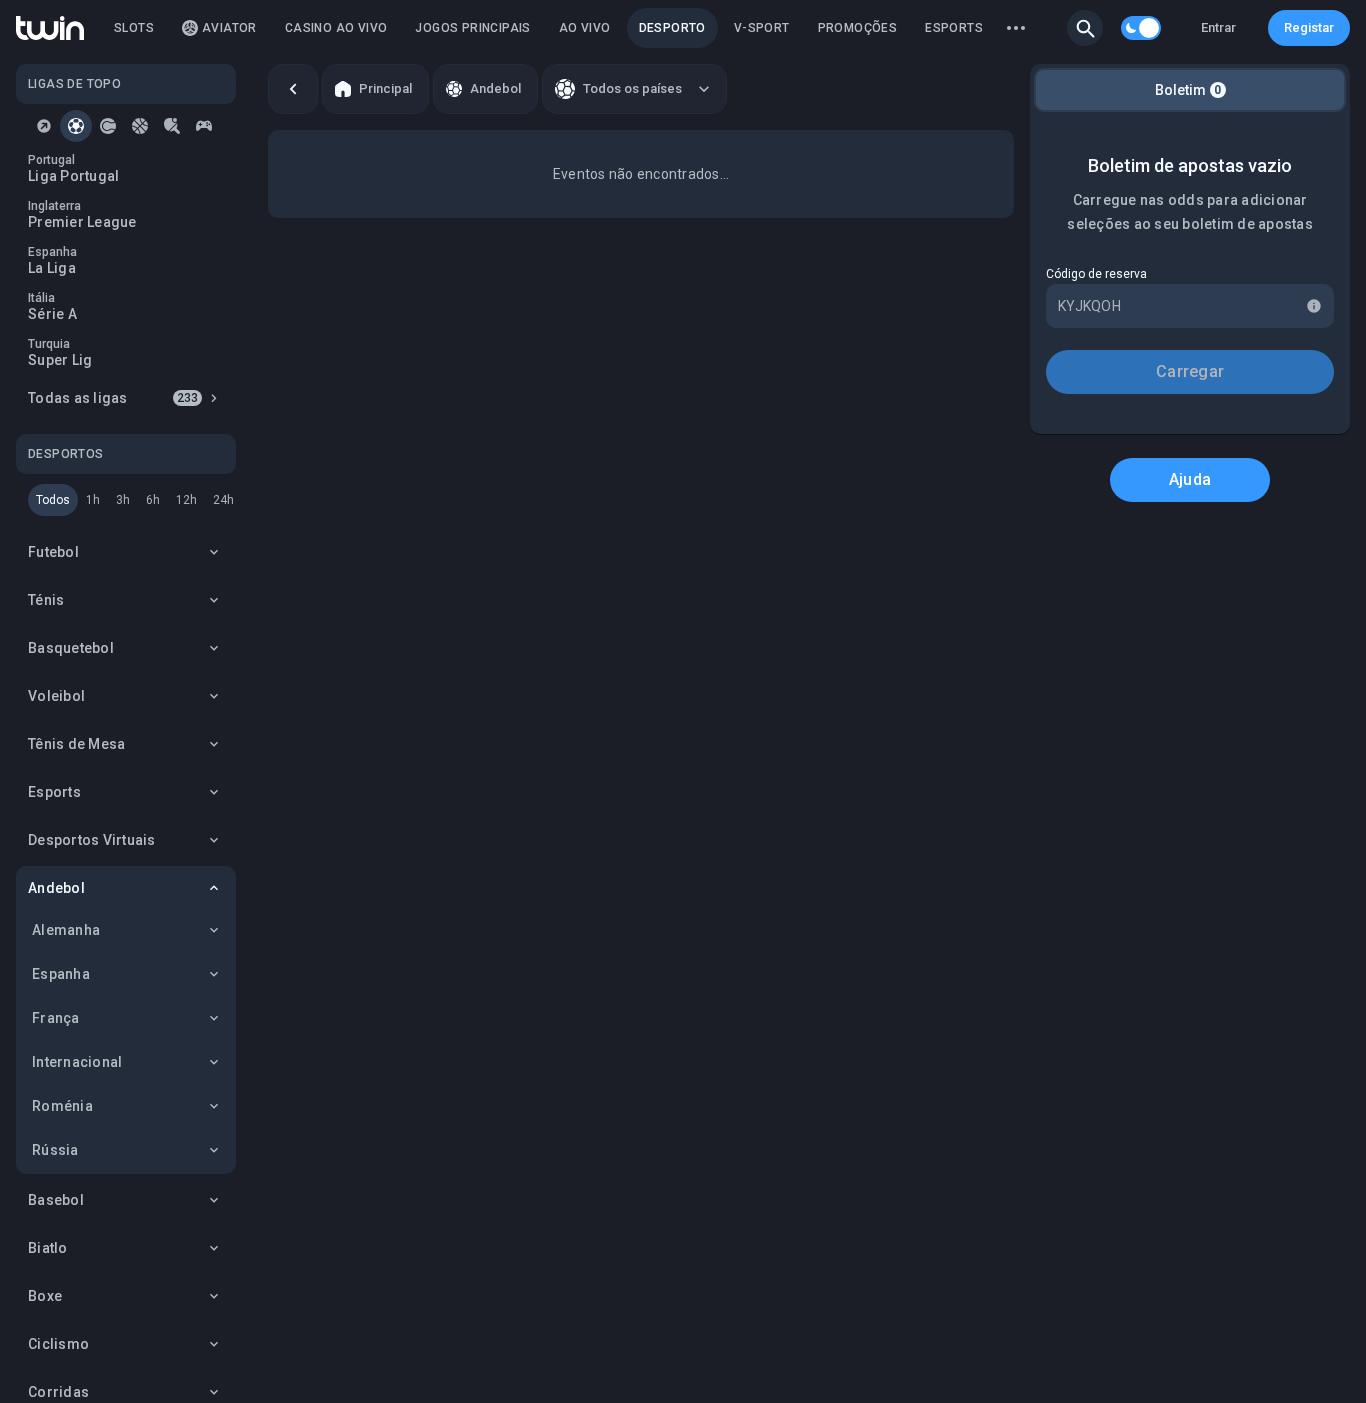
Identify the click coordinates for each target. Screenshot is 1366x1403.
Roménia (62, 1106)
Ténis (46, 600)
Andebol (56, 888)
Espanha (61, 974)
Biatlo (48, 1248)
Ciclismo (58, 1344)
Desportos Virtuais (92, 840)
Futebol (53, 552)
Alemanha (66, 930)
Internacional (77, 1062)
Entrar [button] (1218, 27)
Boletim (1188, 90)
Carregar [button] (1190, 371)
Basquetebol (71, 648)
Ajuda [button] (1190, 479)
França (56, 1018)
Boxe (45, 1296)
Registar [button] (1309, 27)
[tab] (44, 126)
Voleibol (56, 696)
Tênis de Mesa (76, 744)
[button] (1085, 28)
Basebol (56, 1200)
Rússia (55, 1150)
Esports (54, 792)
